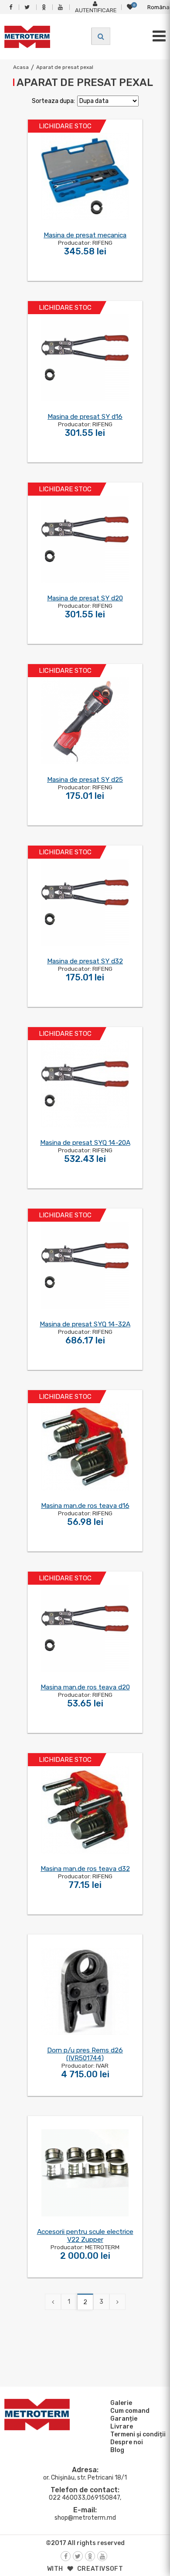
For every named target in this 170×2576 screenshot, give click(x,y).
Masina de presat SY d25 (85, 780)
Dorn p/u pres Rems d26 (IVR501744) (85, 2054)
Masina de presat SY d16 (85, 417)
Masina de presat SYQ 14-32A (85, 1324)
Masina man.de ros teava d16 (85, 1506)
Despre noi (127, 2442)
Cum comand (130, 2411)
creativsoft (100, 2569)
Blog (117, 2450)
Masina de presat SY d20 (85, 598)
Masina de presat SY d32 (85, 961)
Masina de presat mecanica (85, 235)
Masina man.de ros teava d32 (85, 1869)
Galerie (121, 2403)
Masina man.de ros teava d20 (85, 1687)
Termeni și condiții (138, 2434)
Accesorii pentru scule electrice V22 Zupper (85, 2236)
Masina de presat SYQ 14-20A (85, 1143)
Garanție (124, 2419)
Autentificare (96, 10)
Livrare (122, 2427)
